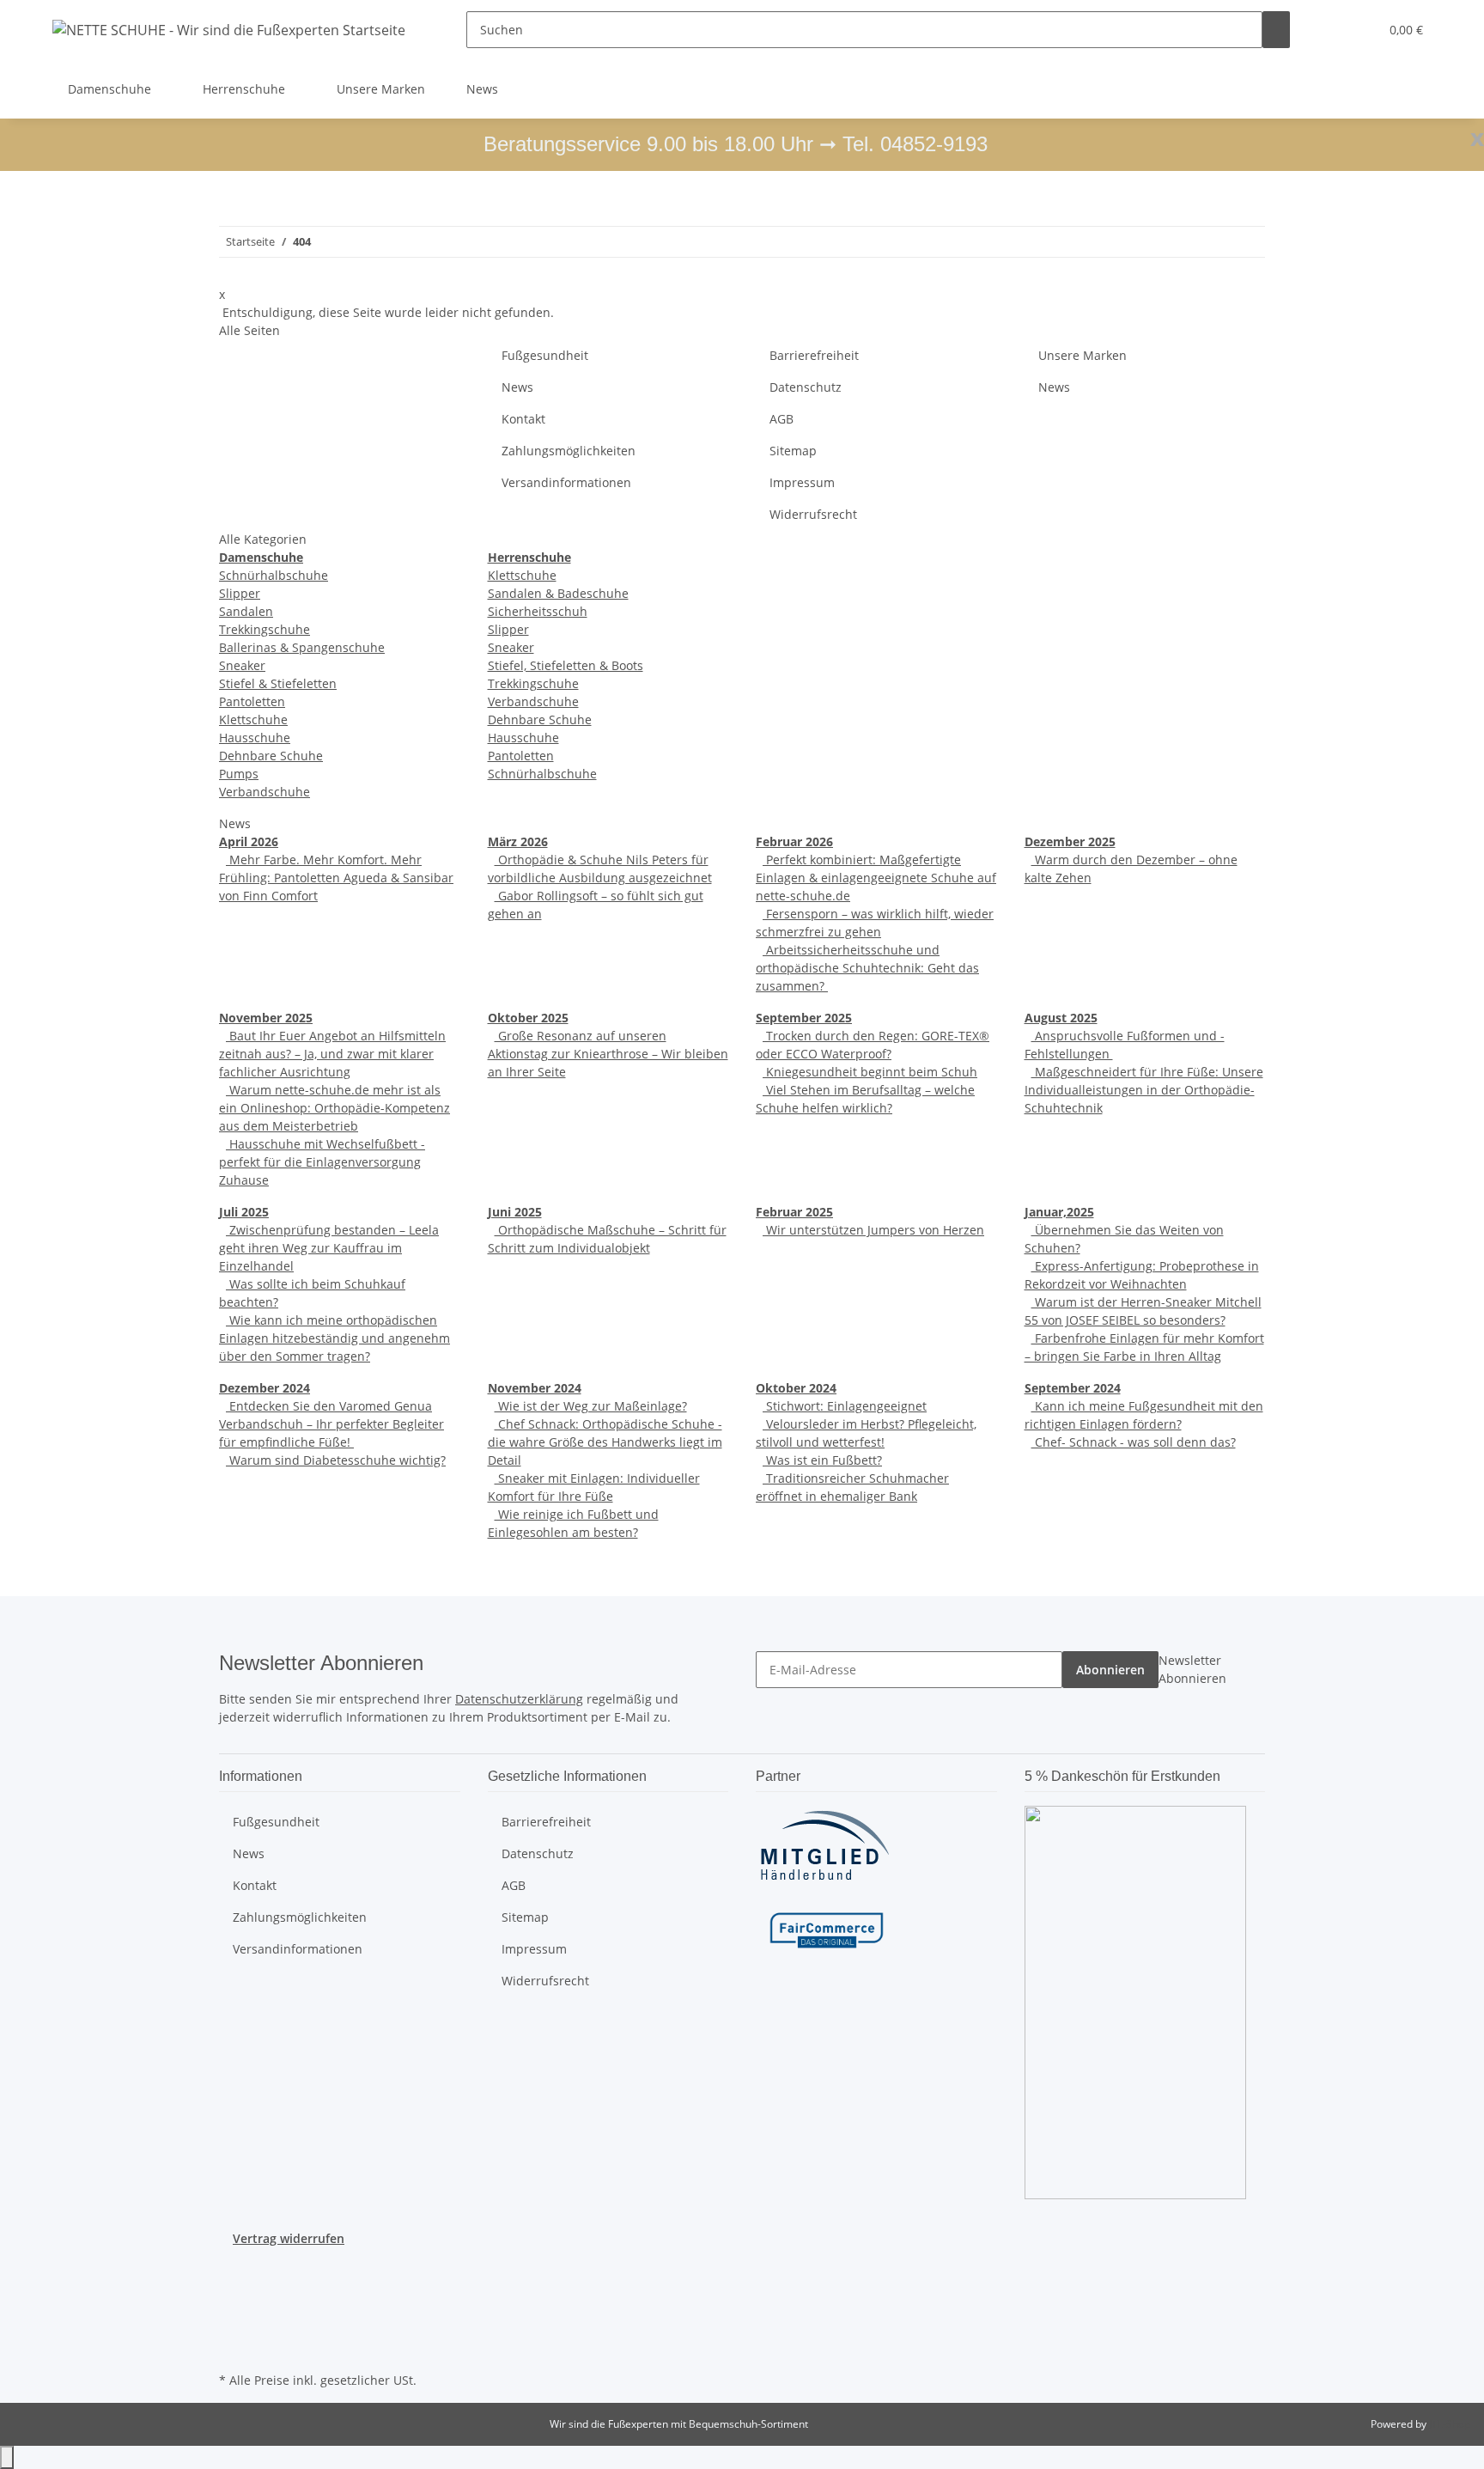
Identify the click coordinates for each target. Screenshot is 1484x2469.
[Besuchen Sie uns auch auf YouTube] (233, 2288)
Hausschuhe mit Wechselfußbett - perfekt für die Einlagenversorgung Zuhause (322, 1162)
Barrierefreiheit (814, 355)
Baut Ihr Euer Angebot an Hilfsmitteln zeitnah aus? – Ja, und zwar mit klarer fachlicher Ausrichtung (332, 1054)
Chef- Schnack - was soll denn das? (1134, 1442)
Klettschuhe (253, 719)
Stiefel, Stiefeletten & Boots (566, 665)
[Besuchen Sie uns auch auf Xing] (233, 2327)
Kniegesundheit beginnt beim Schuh (870, 1072)
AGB (782, 419)
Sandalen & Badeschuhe (558, 593)
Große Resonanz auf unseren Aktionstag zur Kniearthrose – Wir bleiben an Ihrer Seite (608, 1054)
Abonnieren (1110, 1670)
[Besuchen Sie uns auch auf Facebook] (233, 2268)
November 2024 (535, 1388)
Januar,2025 (1059, 1212)
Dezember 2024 (265, 1388)
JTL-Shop (1450, 2424)
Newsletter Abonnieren (1192, 1669)
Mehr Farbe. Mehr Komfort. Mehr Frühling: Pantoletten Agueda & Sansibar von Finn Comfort (336, 878)
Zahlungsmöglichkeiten (569, 451)
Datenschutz (806, 387)
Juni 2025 (515, 1212)
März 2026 (518, 841)
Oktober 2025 (528, 1018)
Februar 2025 (794, 1212)
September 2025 (804, 1018)
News (482, 89)
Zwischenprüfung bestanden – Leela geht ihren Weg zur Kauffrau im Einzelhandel (329, 1248)
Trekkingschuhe (265, 629)
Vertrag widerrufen (289, 2238)
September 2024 (1073, 1388)
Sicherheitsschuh (538, 611)
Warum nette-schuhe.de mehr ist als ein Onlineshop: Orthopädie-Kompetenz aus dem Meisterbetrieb (335, 1108)
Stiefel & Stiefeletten (278, 683)
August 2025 (1061, 1018)
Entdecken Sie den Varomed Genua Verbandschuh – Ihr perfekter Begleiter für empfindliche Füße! (331, 1424)
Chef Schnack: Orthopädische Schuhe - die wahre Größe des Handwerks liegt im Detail (605, 1442)
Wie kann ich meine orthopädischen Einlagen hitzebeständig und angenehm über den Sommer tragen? (335, 1338)
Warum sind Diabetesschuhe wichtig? (336, 1460)
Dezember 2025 (1070, 841)
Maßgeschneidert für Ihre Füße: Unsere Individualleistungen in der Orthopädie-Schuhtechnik (1144, 1090)
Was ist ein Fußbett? (822, 1460)
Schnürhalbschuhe (274, 575)
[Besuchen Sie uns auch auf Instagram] (233, 2307)
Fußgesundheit (545, 355)
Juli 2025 (244, 1212)
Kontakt (523, 419)
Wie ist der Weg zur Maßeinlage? (591, 1406)
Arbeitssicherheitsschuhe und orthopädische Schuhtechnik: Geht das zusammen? (867, 968)
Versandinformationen (566, 482)
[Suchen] (1276, 30)
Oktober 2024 (796, 1388)
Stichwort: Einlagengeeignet (845, 1406)
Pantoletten (252, 701)
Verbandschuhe (265, 792)
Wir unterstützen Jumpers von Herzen (873, 1230)
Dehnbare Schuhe (271, 756)
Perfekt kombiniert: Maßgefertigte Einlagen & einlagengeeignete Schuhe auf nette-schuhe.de (876, 878)
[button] (1331, 30)
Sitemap (793, 451)
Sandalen (246, 611)
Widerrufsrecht (813, 514)
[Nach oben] (7, 2457)
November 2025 (266, 1018)
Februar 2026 (794, 841)
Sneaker (242, 665)
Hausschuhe (255, 738)
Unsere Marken (381, 89)
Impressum (802, 482)
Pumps (239, 774)
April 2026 (249, 841)
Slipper (240, 593)
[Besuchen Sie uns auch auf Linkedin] (233, 2348)
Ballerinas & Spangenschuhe (302, 647)
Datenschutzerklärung (519, 1699)
